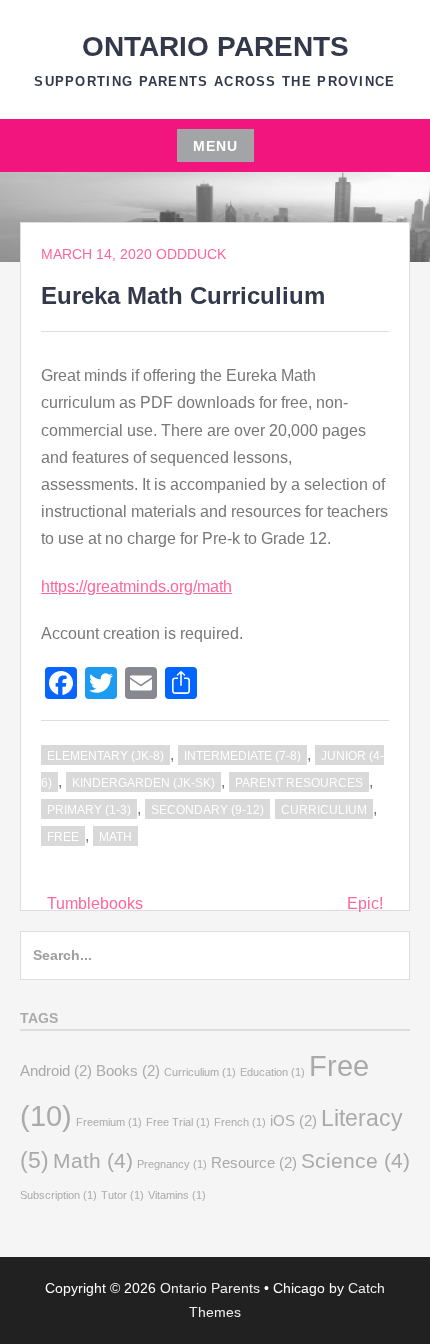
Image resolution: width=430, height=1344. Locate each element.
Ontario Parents (215, 46)
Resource (254, 1162)
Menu (215, 146)
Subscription (58, 1195)
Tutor (122, 1195)
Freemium (109, 1122)
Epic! (365, 903)
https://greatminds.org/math (136, 586)
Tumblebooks (95, 903)
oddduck (191, 254)
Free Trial (178, 1122)
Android (56, 1070)
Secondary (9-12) (207, 810)
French (240, 1122)
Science (355, 1160)
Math (115, 837)
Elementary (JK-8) (105, 756)
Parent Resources (299, 783)
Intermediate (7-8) (242, 756)
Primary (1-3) (89, 810)
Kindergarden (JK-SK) (143, 783)
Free (63, 837)
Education (272, 1072)
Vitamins (177, 1195)
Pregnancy (172, 1164)
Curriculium (324, 810)
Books (128, 1070)
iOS (293, 1120)
